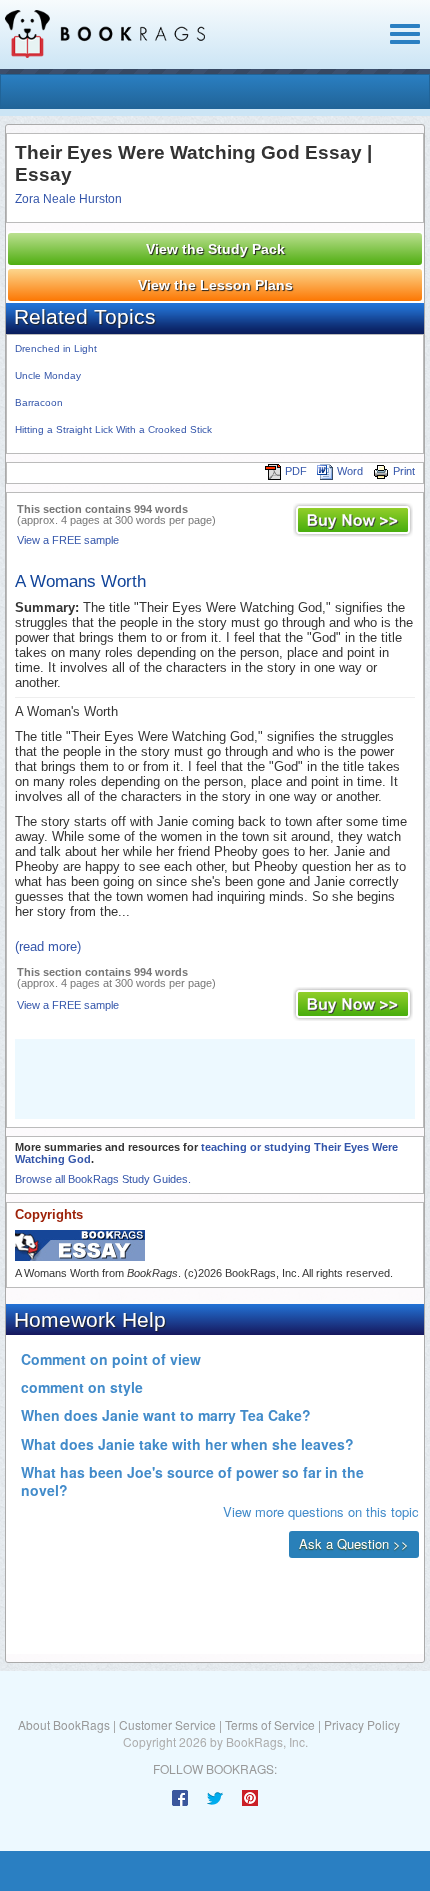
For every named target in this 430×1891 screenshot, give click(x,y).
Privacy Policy (362, 1724)
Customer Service (167, 1724)
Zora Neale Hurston (68, 199)
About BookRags (64, 1724)
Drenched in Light (56, 348)
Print (404, 471)
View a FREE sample (68, 540)
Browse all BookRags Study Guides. (103, 1179)
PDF (296, 471)
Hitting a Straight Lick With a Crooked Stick (113, 429)
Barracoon (39, 402)
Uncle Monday (48, 375)
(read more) (48, 946)
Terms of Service (270, 1724)
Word (350, 471)
